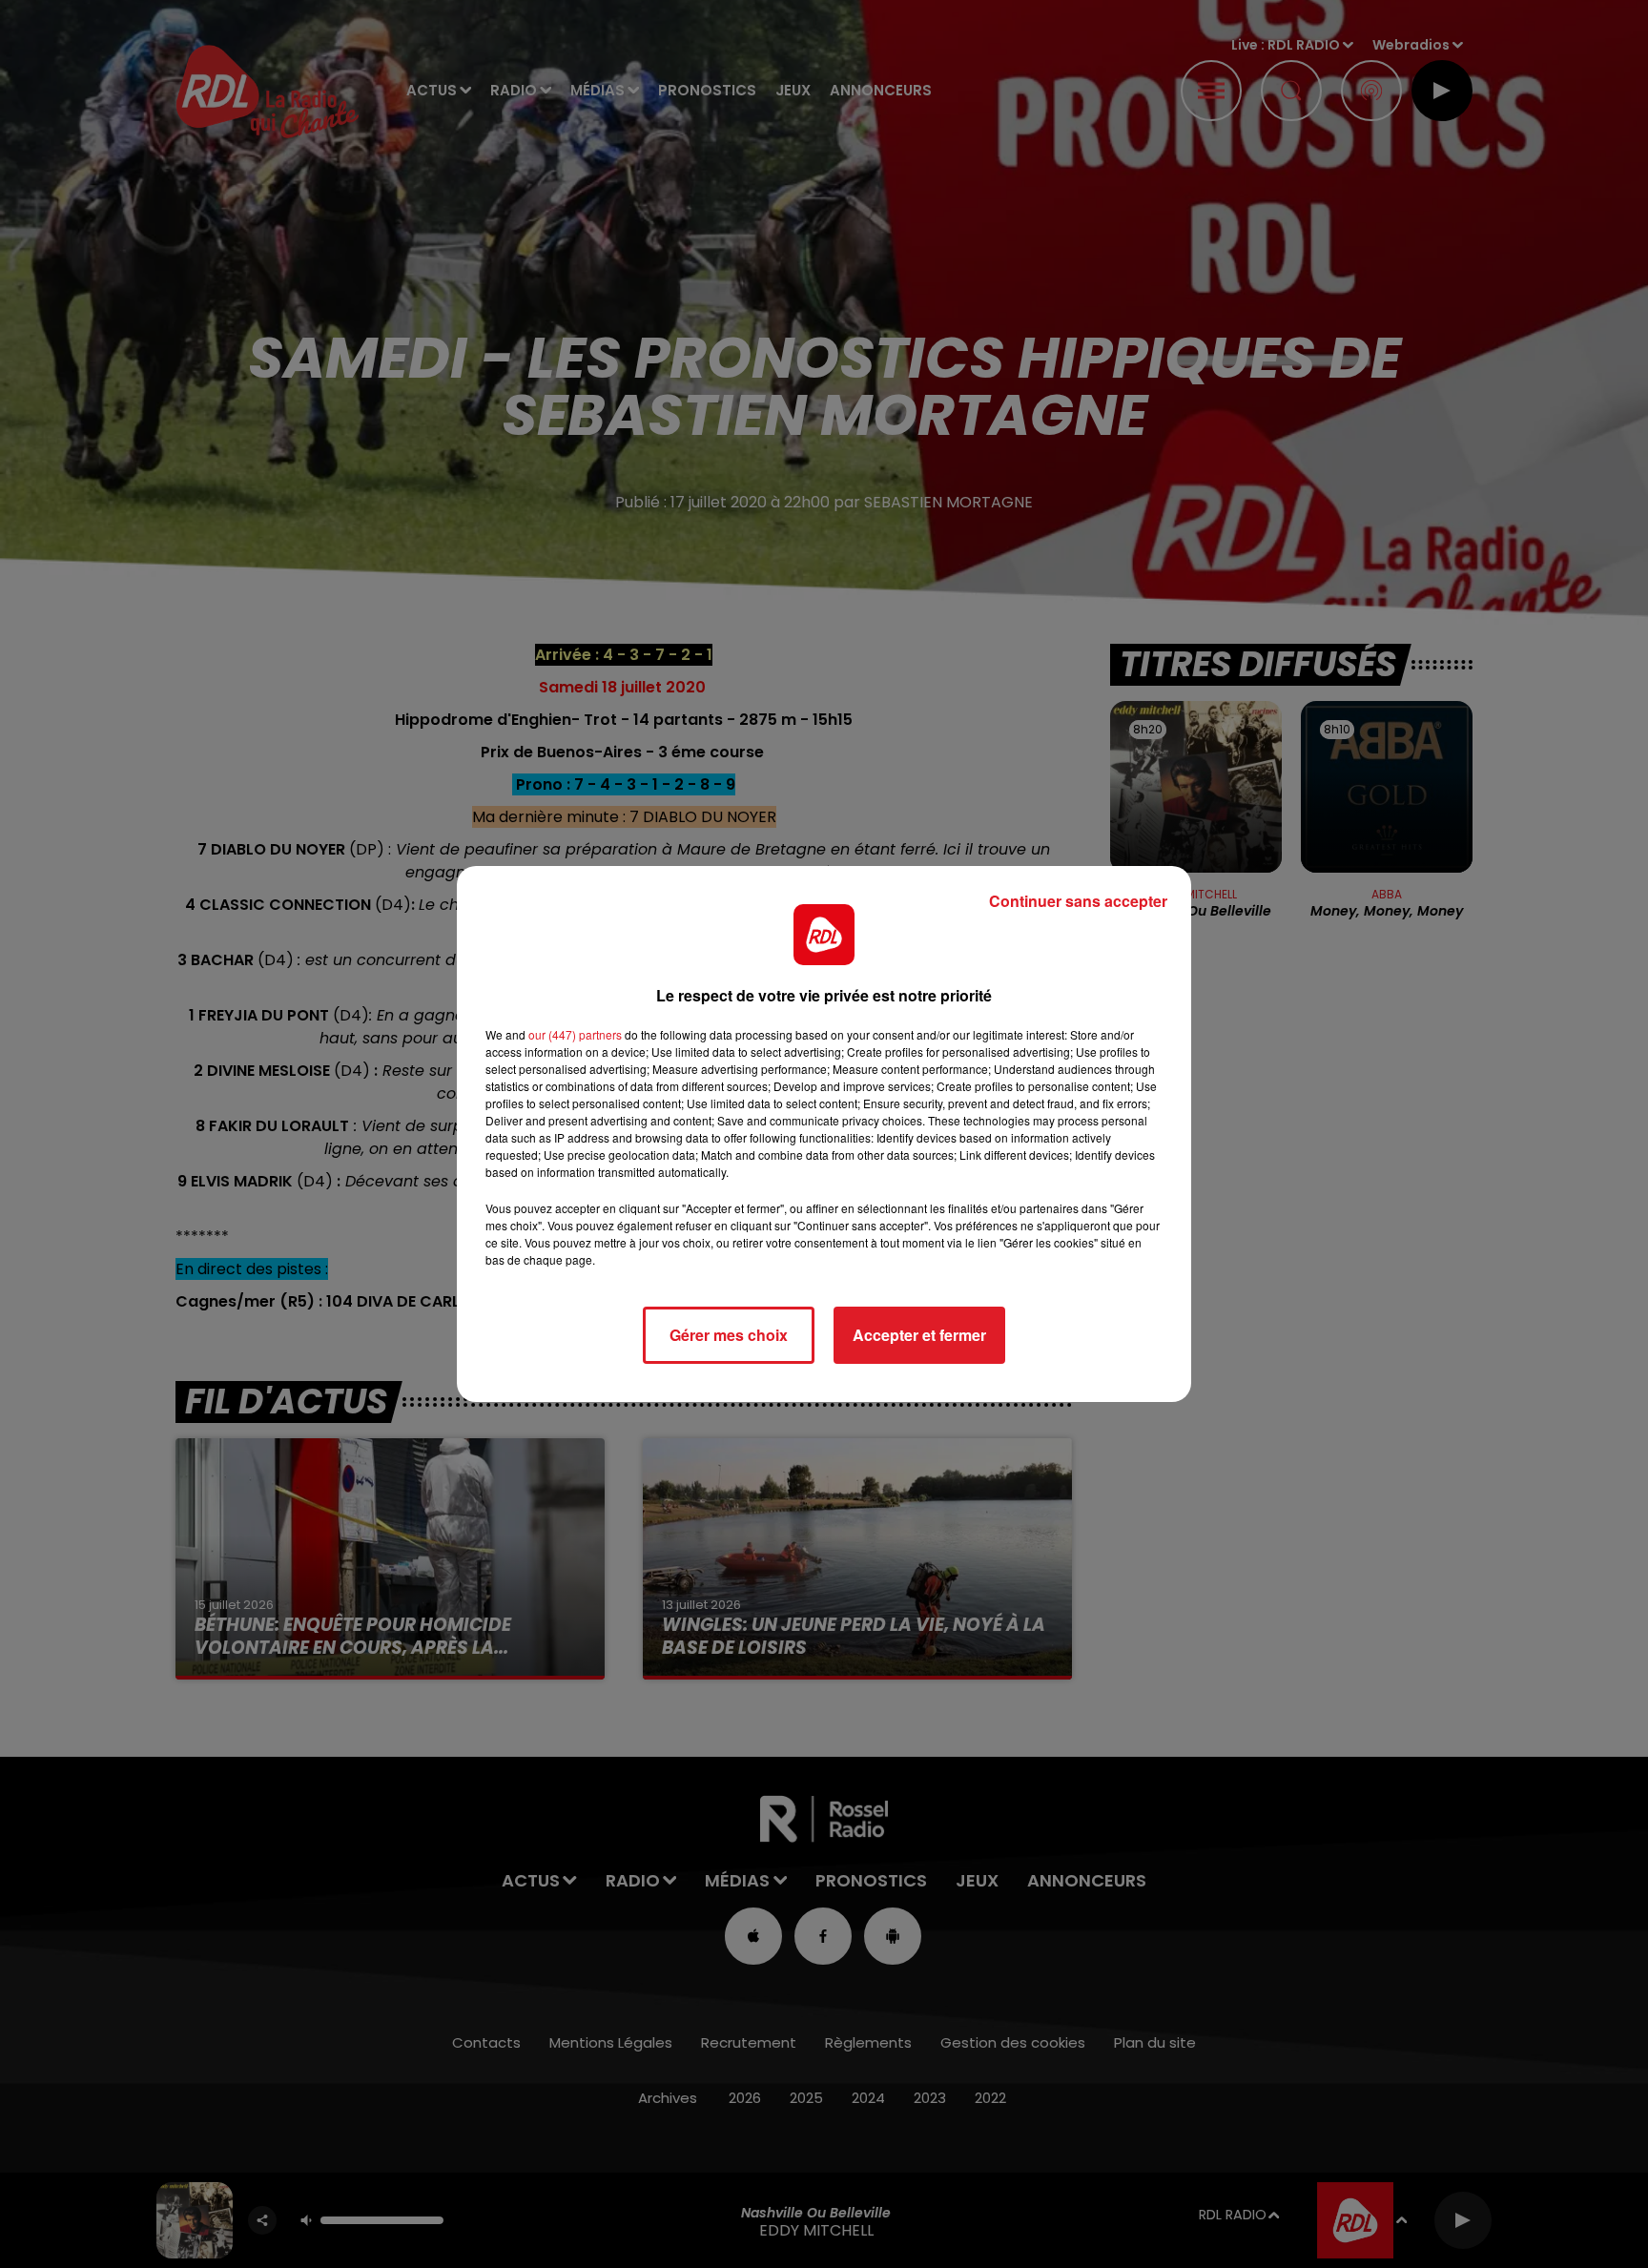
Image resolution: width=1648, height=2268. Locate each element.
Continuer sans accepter (1078, 901)
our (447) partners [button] (575, 1034)
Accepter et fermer (919, 1335)
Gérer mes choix (729, 1335)
